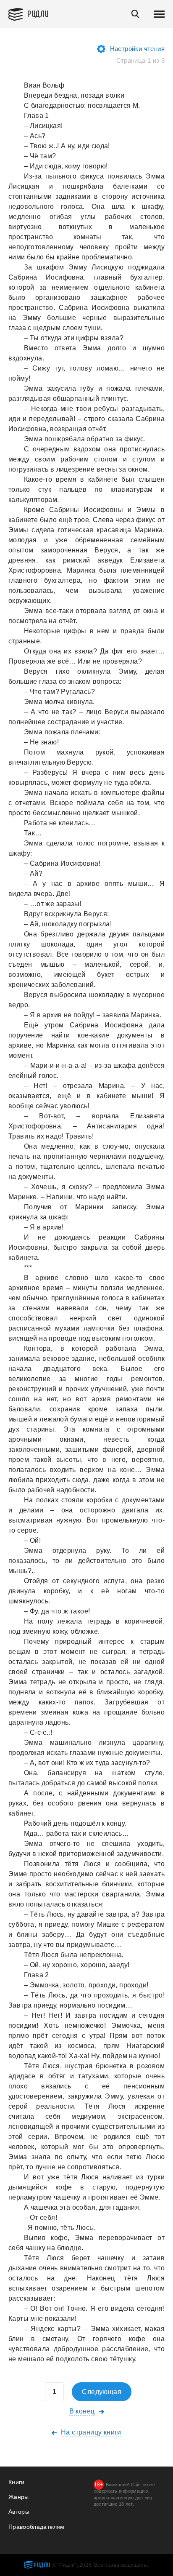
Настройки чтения (137, 49)
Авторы (19, 2512)
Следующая (102, 2392)
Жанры (19, 2497)
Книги (17, 2482)
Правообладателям (37, 2527)
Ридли (38, 13)
